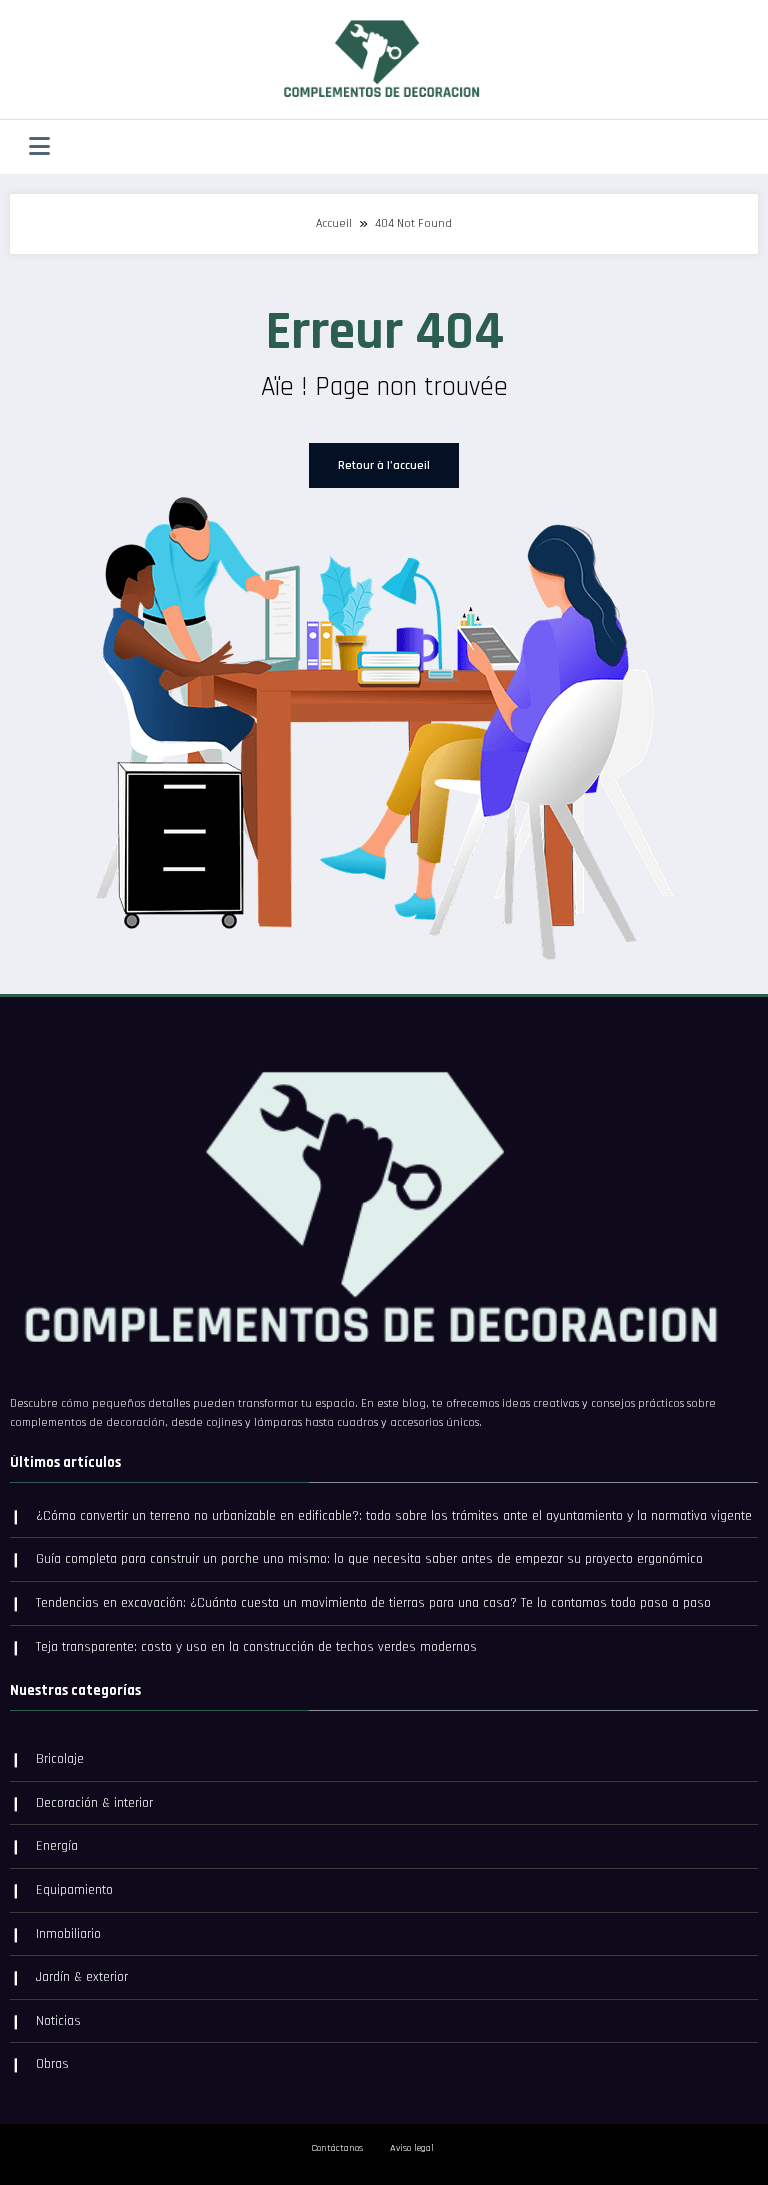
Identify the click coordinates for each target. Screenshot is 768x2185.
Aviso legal (412, 2148)
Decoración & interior (94, 1803)
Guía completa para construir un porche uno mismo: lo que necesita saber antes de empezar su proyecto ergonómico (369, 1559)
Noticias (58, 2021)
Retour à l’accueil (384, 465)
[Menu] (39, 147)
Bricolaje (60, 1759)
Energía (57, 1846)
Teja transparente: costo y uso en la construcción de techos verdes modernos (256, 1647)
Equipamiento (74, 1890)
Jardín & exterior (82, 1977)
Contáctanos (337, 2148)
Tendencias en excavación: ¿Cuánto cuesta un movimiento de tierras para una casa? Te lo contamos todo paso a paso (373, 1603)
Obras (52, 2064)
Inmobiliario (68, 1934)
